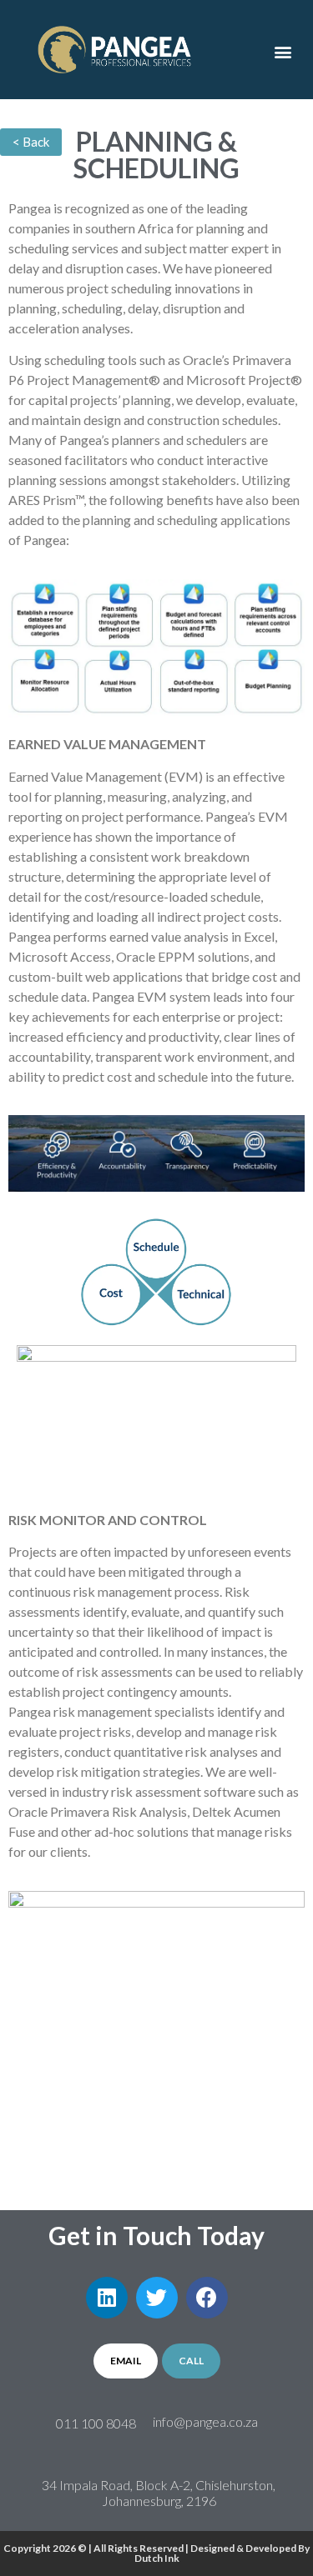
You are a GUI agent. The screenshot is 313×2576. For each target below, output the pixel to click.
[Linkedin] (107, 2298)
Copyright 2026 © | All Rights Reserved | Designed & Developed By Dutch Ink (156, 2553)
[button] (283, 52)
